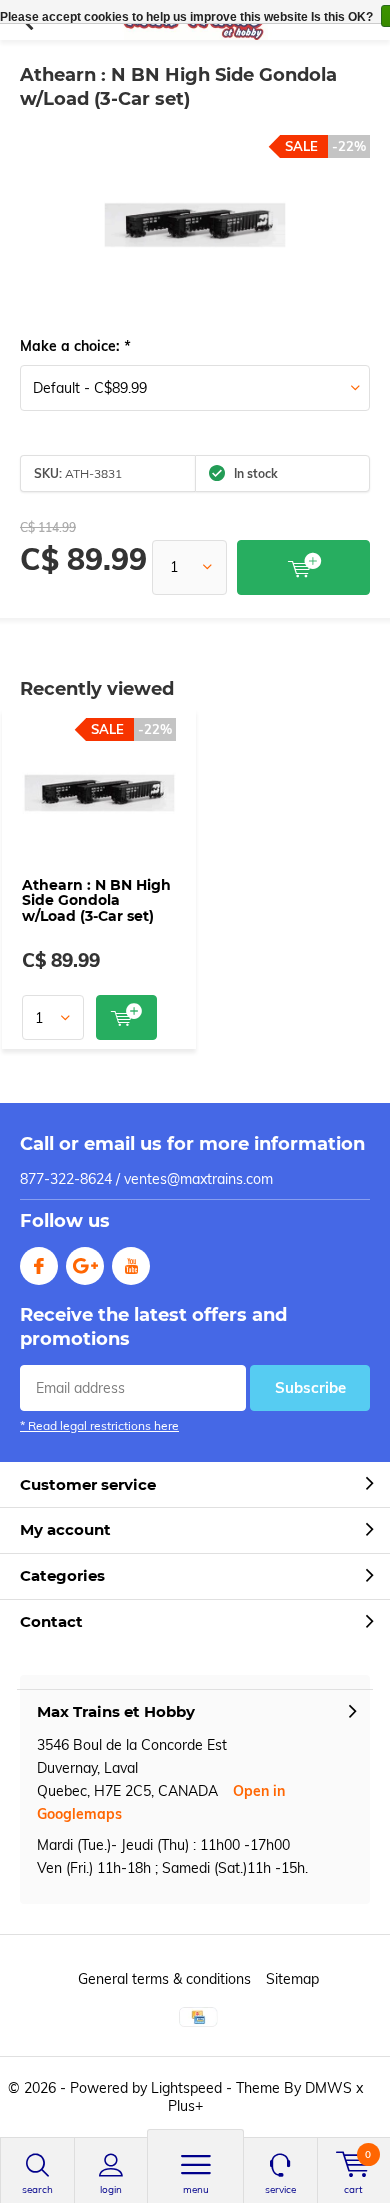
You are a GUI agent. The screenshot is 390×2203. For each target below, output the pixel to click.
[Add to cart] (303, 567)
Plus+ (185, 2106)
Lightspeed (186, 2088)
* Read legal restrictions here (99, 1425)
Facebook (39, 1266)
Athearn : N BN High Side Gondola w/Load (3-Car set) (96, 900)
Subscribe (310, 1387)
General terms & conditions (164, 1979)
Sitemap (292, 1979)
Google (85, 1266)
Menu (196, 2189)
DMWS (328, 2088)
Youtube (131, 1266)
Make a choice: (75, 346)
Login (111, 2189)
